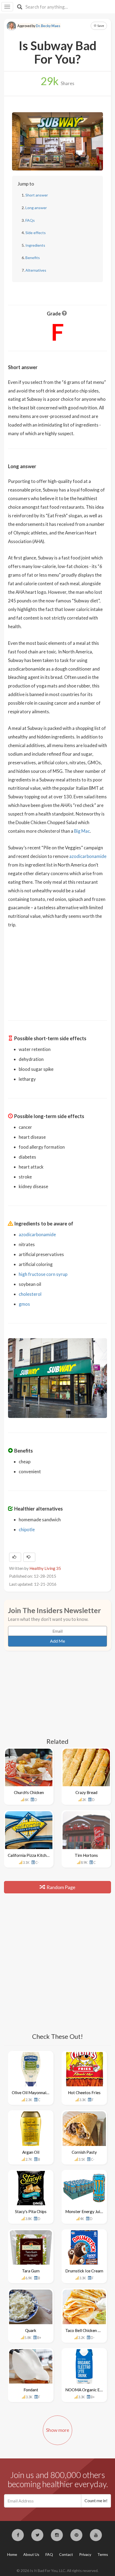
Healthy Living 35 (45, 1568)
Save (100, 26)
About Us (31, 2554)
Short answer (37, 195)
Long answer (36, 208)
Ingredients (35, 245)
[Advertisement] (57, 971)
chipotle (27, 1529)
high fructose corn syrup (43, 1274)
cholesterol (30, 1294)
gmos (24, 1304)
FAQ (49, 2554)
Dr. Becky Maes (48, 26)
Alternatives (36, 270)
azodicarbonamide (88, 856)
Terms (103, 2554)
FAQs (30, 220)
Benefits (33, 258)
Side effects (36, 233)
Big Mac (82, 831)
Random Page (61, 1887)
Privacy (85, 2554)
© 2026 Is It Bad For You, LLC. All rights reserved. (57, 2570)
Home (12, 2554)
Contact (66, 2554)
